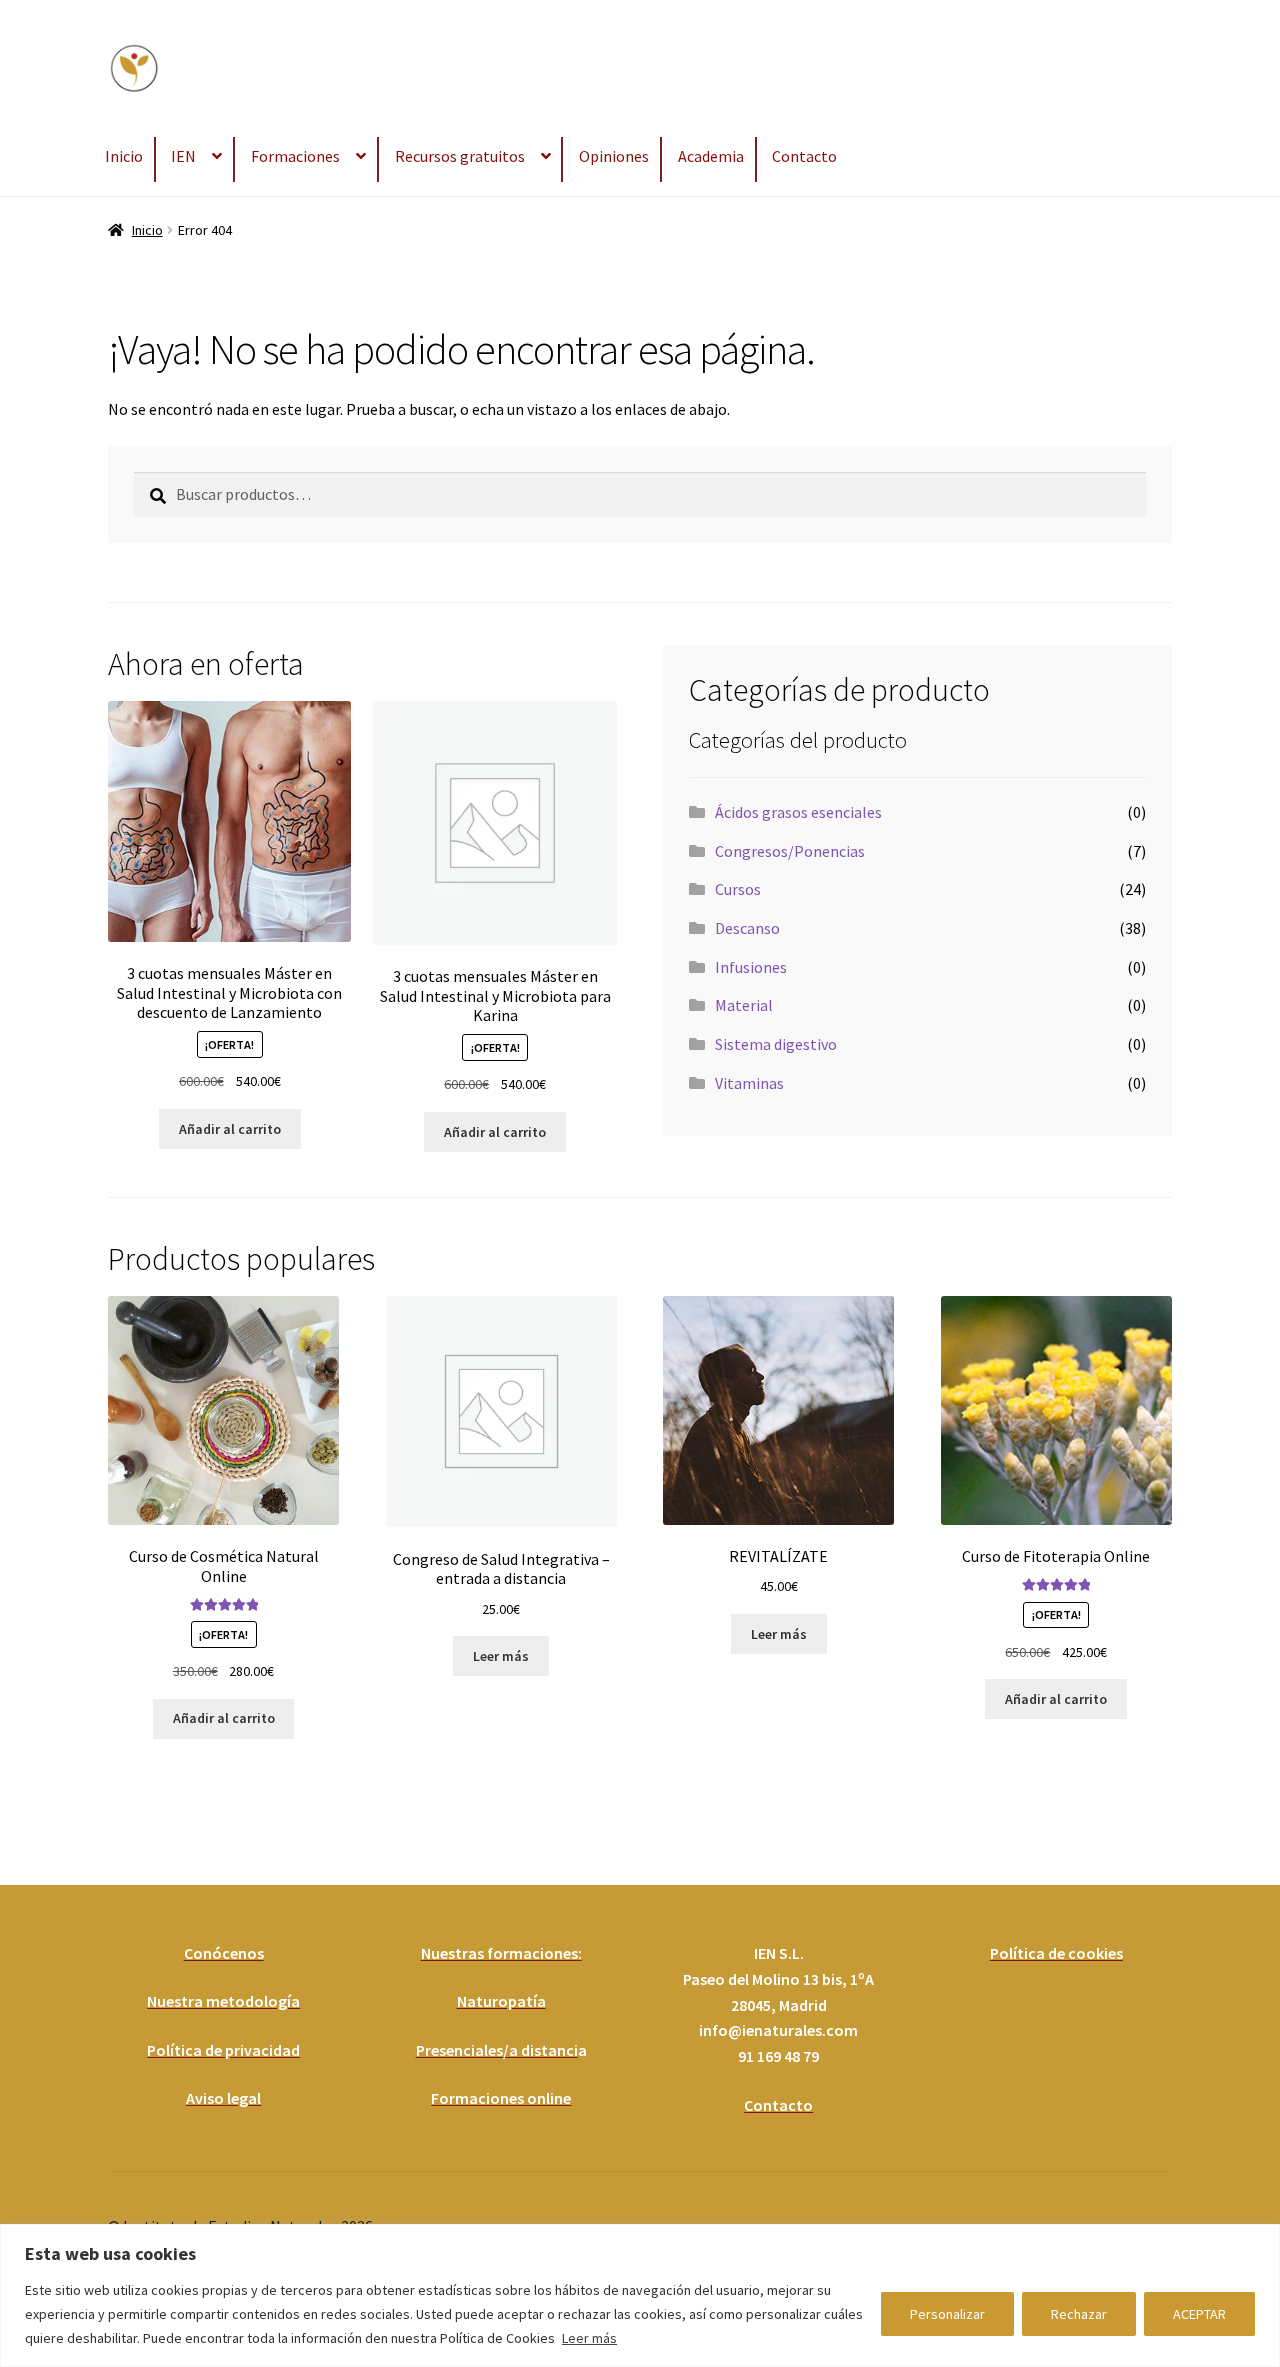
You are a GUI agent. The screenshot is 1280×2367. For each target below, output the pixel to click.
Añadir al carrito (230, 1129)
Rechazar (1079, 2314)
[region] (640, 2295)
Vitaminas (749, 1083)
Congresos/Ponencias (790, 851)
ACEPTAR (1199, 2314)
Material (744, 1005)
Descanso (747, 928)
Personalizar (947, 2314)
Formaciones (295, 156)
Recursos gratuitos (460, 156)
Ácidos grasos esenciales (798, 812)
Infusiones (751, 967)
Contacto (804, 156)
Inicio (124, 156)
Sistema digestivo (776, 1044)
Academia (711, 156)
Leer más (589, 2338)
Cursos (738, 889)
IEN (183, 156)
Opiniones (614, 156)
